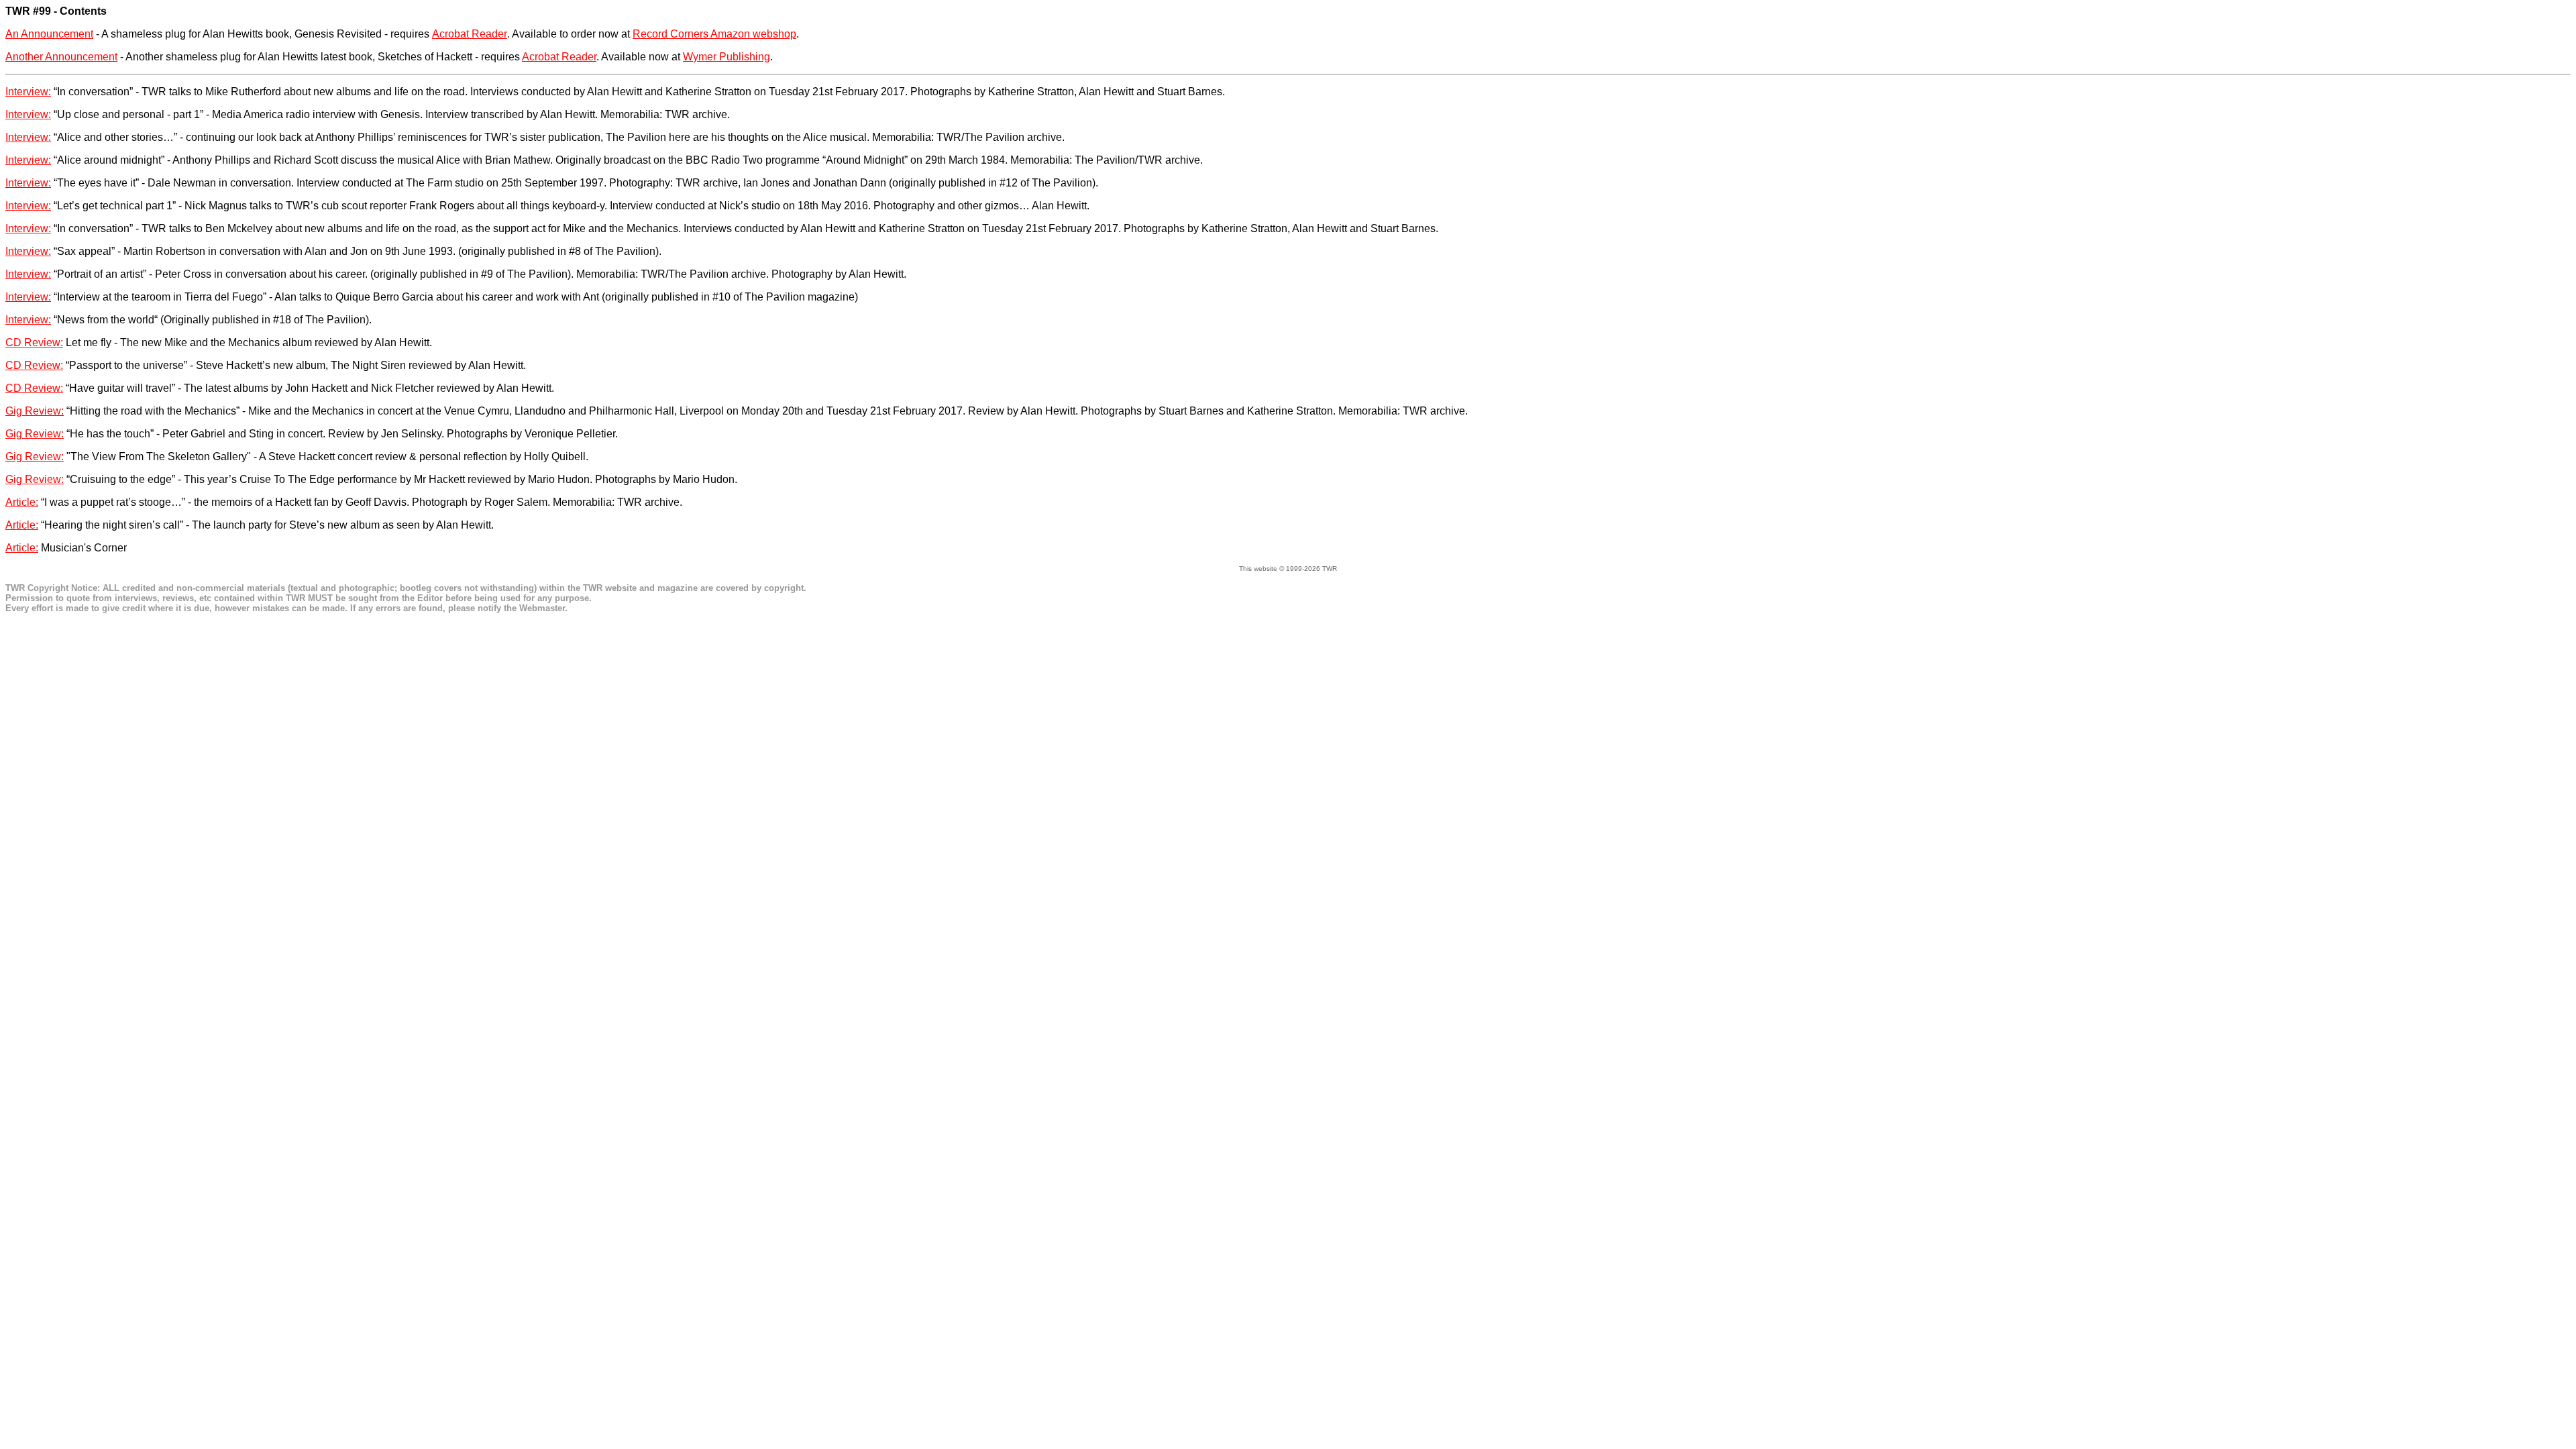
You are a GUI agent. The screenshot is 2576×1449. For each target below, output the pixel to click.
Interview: (28, 92)
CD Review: (34, 342)
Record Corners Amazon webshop (714, 34)
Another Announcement (61, 57)
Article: (22, 502)
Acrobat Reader (470, 34)
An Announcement (49, 34)
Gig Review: (35, 411)
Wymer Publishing (727, 57)
